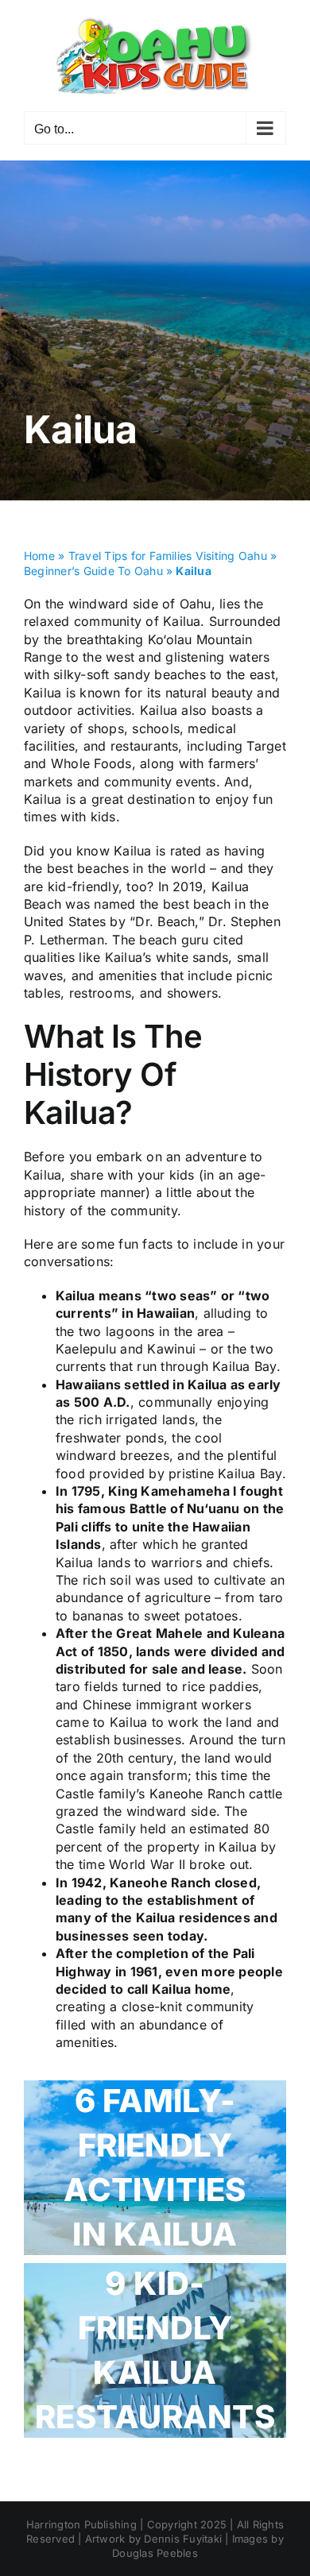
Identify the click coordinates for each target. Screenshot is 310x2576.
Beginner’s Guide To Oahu (93, 571)
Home (39, 556)
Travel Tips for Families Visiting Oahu (168, 556)
